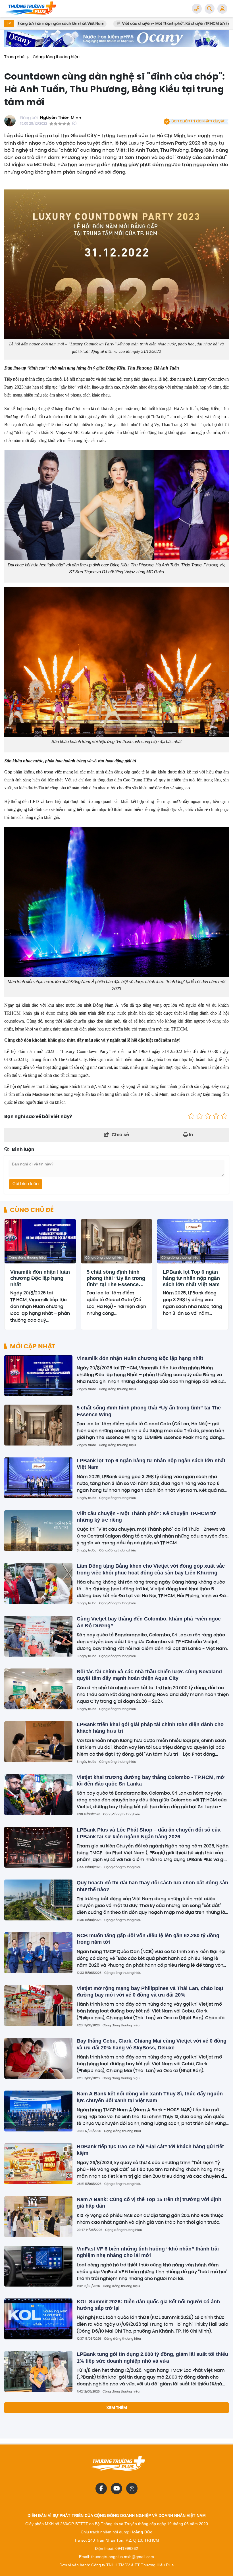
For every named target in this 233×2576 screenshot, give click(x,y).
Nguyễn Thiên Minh (61, 118)
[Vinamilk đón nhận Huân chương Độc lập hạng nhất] (40, 1241)
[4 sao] (216, 1117)
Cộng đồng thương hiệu (27, 1258)
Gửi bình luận (26, 1184)
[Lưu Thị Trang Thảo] (116, 38)
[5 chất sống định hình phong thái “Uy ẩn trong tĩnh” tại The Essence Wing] (117, 1241)
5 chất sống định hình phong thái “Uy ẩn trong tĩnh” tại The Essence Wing (116, 1278)
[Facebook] (101, 2489)
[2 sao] (200, 1117)
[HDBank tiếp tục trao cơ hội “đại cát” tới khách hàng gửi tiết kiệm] (38, 2164)
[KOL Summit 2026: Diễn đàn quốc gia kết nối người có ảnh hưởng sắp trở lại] (38, 2319)
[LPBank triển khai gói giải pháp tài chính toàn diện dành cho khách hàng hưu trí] (38, 1742)
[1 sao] (191, 1117)
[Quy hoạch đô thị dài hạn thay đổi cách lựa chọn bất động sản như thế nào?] (38, 1900)
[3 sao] (208, 1117)
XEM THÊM (117, 2408)
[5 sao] (224, 1117)
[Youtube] (116, 2489)
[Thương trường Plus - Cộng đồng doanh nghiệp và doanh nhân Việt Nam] (33, 9)
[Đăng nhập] (222, 9)
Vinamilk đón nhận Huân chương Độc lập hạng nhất (40, 1278)
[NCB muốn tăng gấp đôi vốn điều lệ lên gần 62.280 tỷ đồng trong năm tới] (38, 1953)
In (191, 1135)
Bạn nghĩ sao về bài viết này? (38, 1116)
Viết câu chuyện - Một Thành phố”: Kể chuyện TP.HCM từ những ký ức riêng (125, 24)
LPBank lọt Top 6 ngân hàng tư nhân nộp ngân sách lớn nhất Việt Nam (191, 1278)
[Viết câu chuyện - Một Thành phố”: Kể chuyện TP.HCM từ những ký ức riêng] (38, 1531)
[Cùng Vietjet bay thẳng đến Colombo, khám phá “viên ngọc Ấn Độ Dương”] (38, 1636)
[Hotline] (197, 9)
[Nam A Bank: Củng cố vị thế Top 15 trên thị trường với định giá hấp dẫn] (38, 2217)
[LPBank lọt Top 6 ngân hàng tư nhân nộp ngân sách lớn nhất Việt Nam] (193, 1241)
